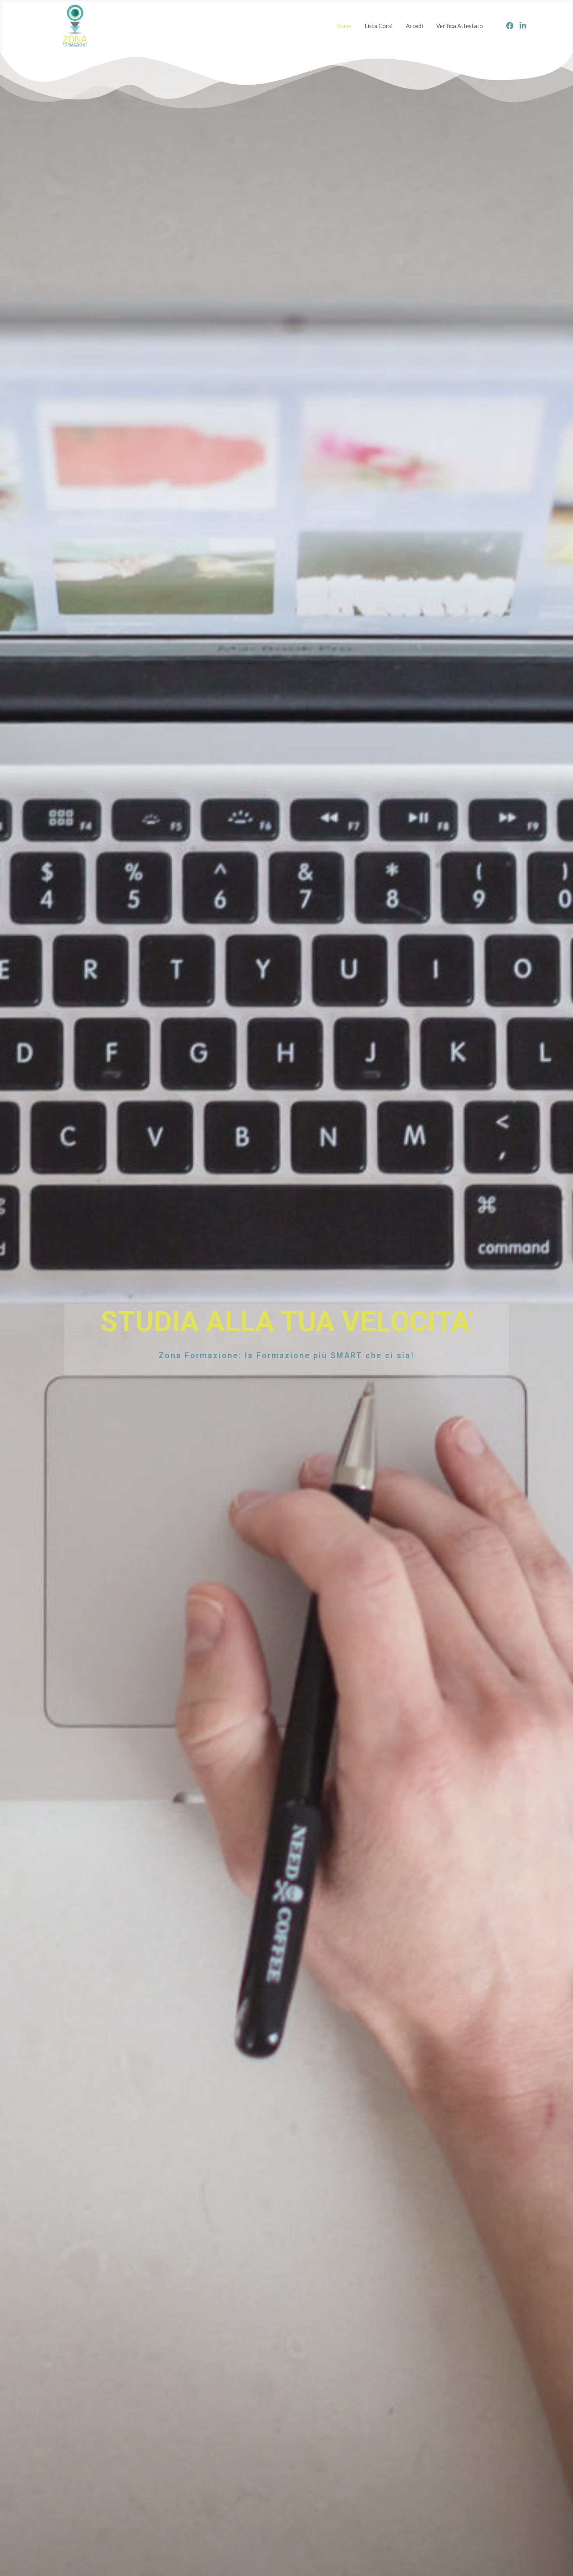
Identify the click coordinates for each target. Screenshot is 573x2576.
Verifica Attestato (460, 26)
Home (344, 26)
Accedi (414, 26)
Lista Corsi (378, 26)
